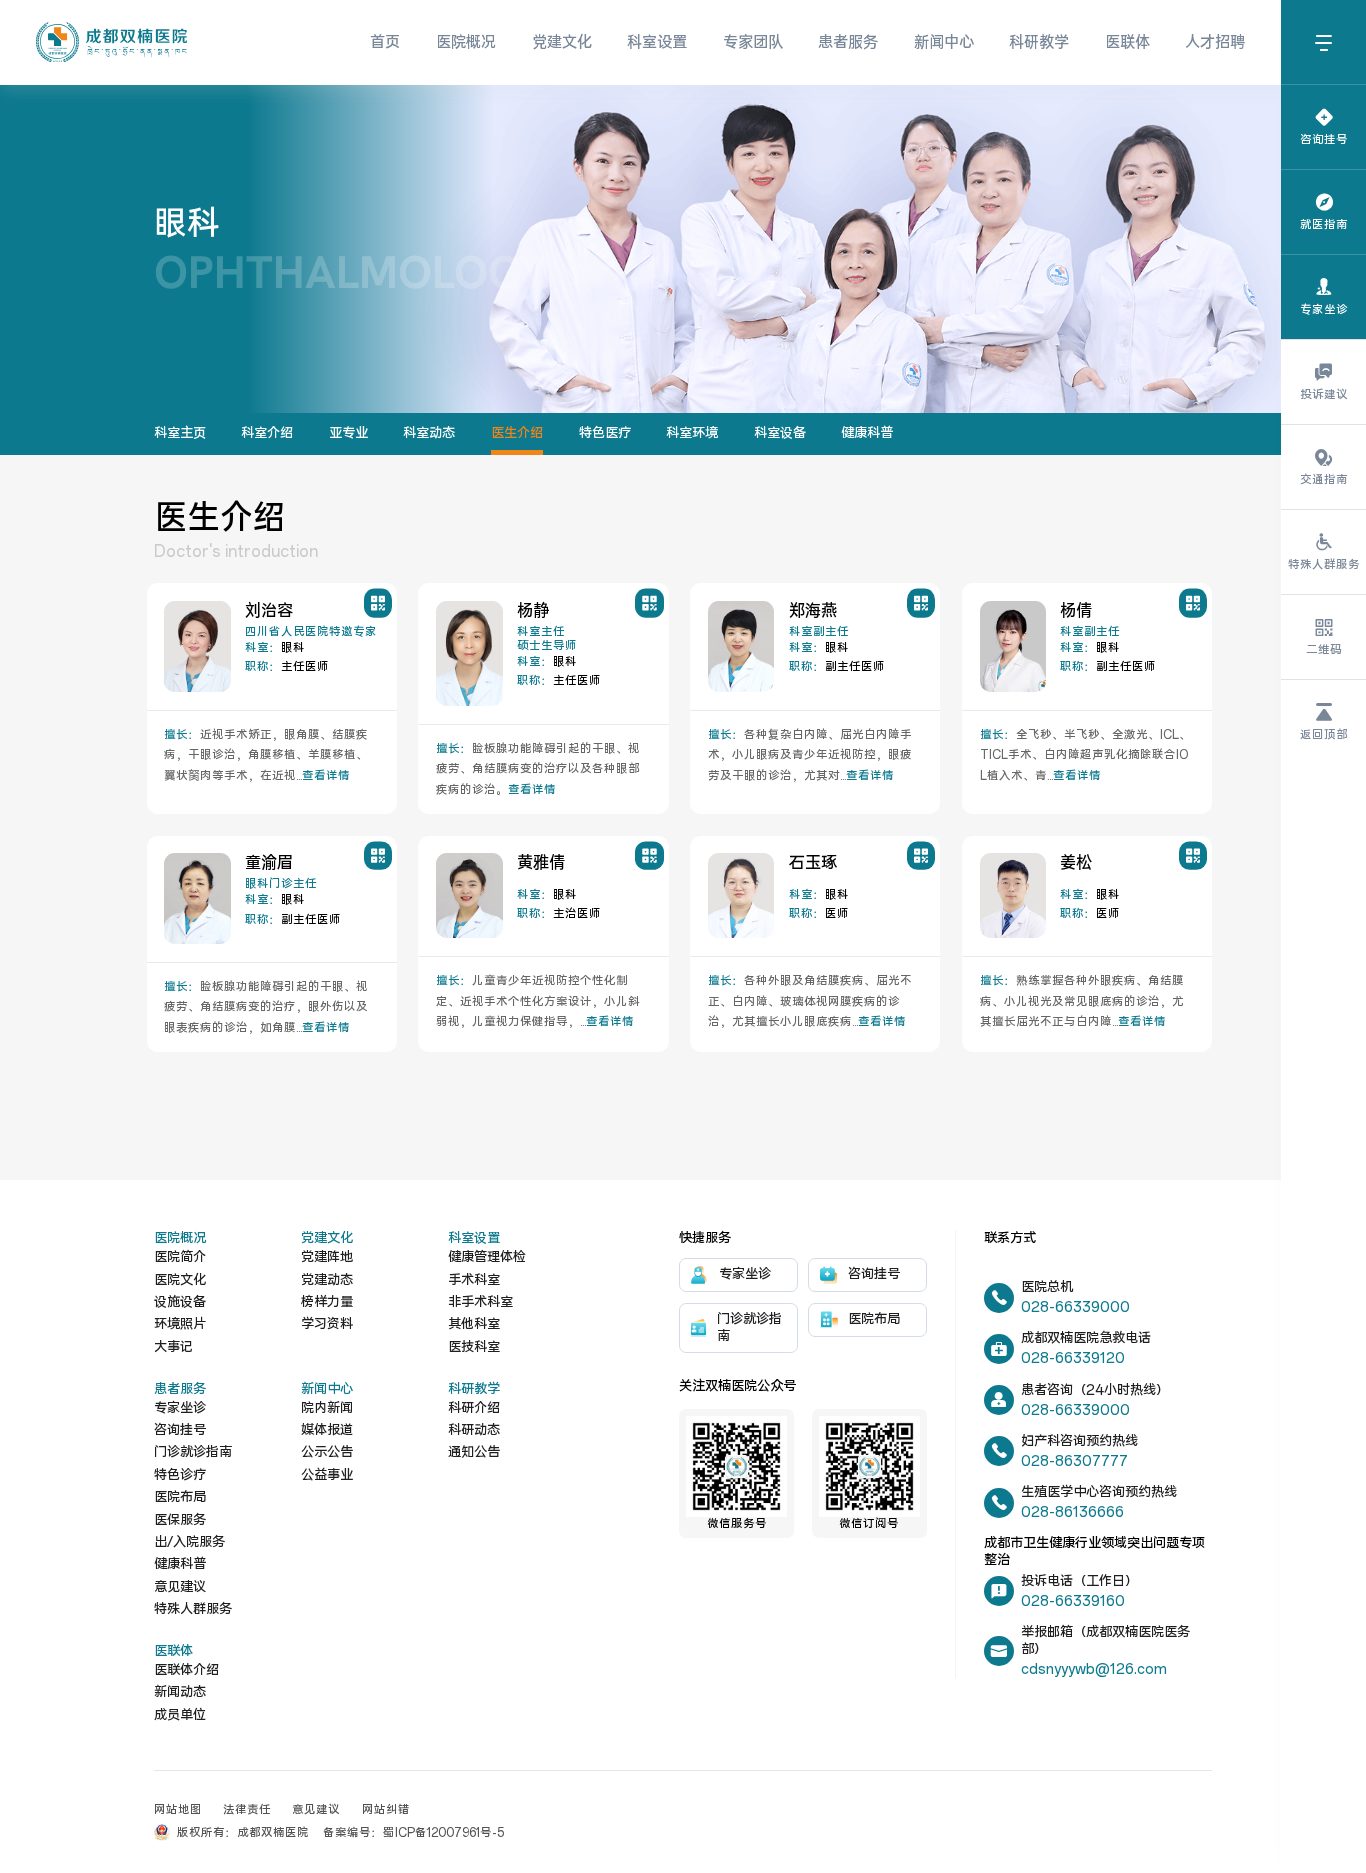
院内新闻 (327, 1408)
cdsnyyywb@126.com (1094, 1669)
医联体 (1127, 42)
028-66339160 (1073, 1601)
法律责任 (247, 1810)
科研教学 (1039, 42)
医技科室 (474, 1347)
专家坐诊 (180, 1408)
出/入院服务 (189, 1542)
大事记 (173, 1347)
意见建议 (180, 1587)
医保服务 (180, 1520)
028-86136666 (1072, 1512)
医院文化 (180, 1280)
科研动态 (474, 1430)
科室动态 (429, 433)
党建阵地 (327, 1257)
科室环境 (692, 433)
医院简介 (180, 1257)
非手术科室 (480, 1302)
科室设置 (657, 42)
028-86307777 (1074, 1461)
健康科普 (867, 433)
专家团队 (753, 42)
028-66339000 (1075, 1307)
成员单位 (180, 1715)
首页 (385, 42)
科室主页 (180, 433)
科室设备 (780, 433)
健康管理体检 (487, 1257)
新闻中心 (944, 42)
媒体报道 (327, 1430)
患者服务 (848, 42)
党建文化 (562, 42)
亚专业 (348, 433)
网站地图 (178, 1810)
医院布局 (180, 1497)
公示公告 (327, 1452)
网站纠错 (386, 1810)
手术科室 (474, 1280)
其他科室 (474, 1324)
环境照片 (180, 1324)
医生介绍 (517, 433)
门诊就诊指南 (193, 1452)
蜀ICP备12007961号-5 (443, 1833)
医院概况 (466, 42)
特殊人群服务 (193, 1609)
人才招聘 (1215, 42)
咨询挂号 (180, 1430)
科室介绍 (267, 433)
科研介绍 (474, 1408)
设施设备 (180, 1302)
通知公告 (474, 1452)
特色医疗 (605, 433)
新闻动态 (180, 1692)
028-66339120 (1073, 1358)
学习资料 (327, 1324)
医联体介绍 (186, 1670)
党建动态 (327, 1280)
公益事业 (327, 1475)
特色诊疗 (180, 1475)
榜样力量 (327, 1302)
